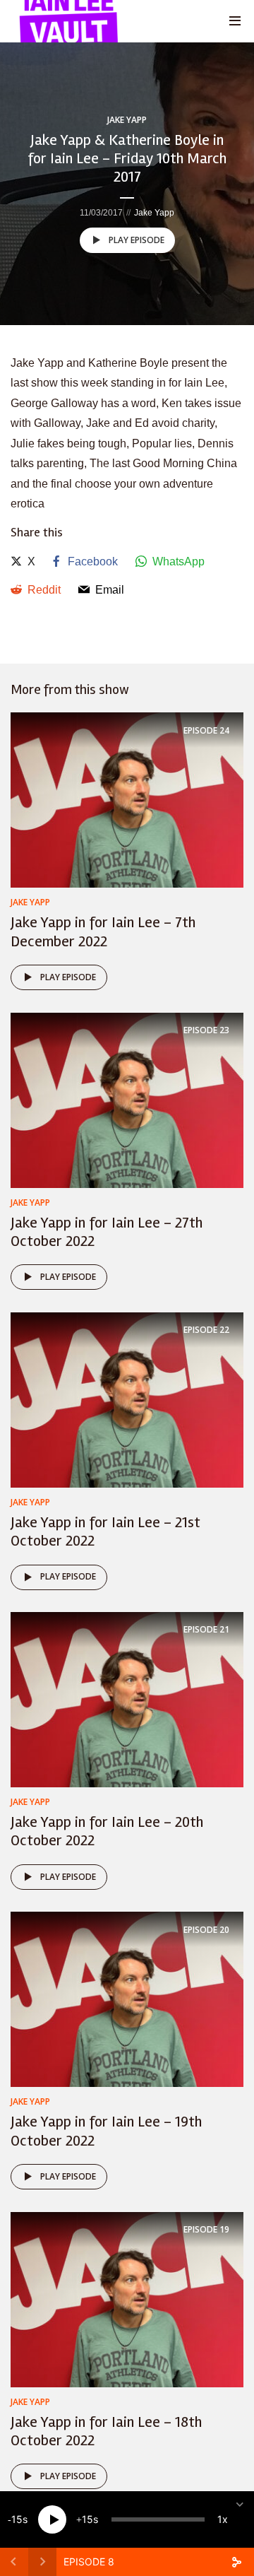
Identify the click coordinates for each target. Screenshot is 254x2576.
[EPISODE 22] (127, 1399)
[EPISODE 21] (127, 1699)
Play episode (137, 240)
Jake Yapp (127, 120)
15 (17, 2519)
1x (223, 2519)
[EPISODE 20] (127, 1999)
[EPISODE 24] (127, 800)
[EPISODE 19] (127, 2299)
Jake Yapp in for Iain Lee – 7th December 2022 (103, 931)
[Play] (52, 2519)
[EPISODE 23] (127, 1099)
